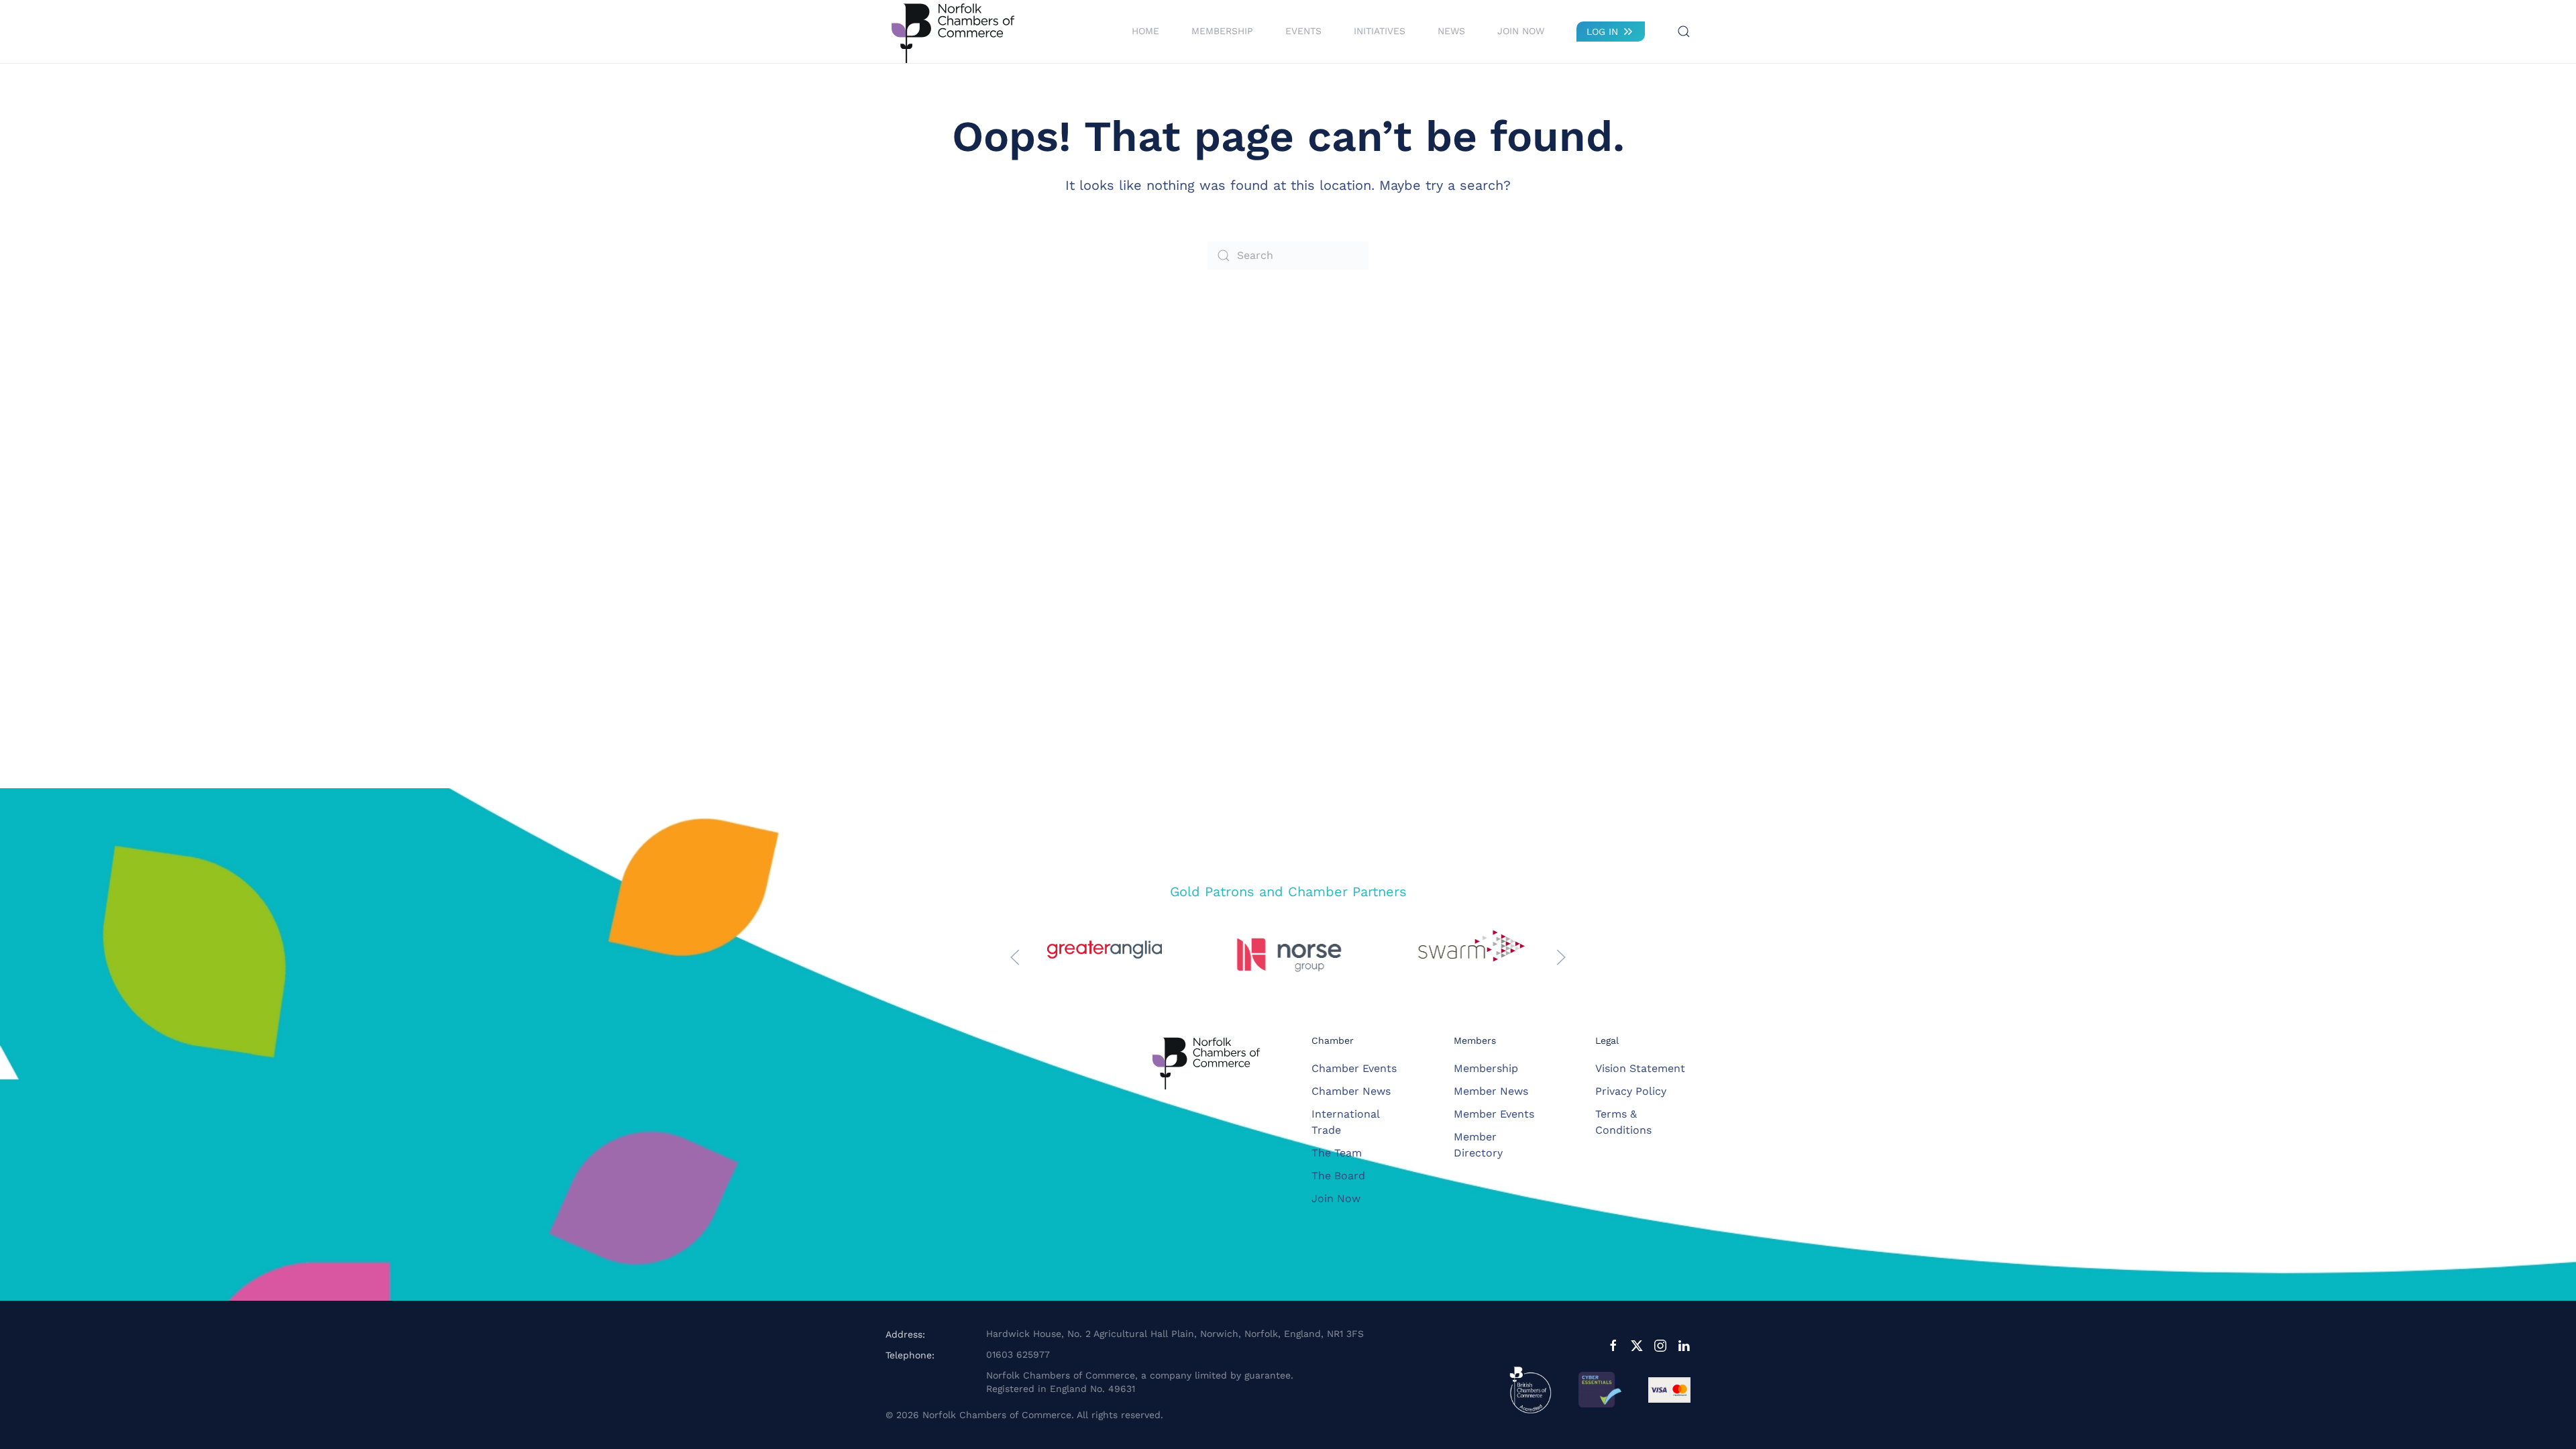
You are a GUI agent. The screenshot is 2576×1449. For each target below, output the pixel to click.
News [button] (1451, 31)
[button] (1684, 32)
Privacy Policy (1631, 1091)
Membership (1486, 1068)
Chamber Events (1354, 1068)
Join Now (1521, 31)
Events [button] (1303, 31)
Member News (1491, 1091)
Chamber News (1351, 1091)
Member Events (1494, 1114)
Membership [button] (1222, 31)
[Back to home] (953, 32)
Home (1145, 31)
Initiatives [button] (1380, 31)
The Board (1338, 1176)
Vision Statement (1640, 1068)
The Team (1337, 1153)
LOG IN (1602, 32)
